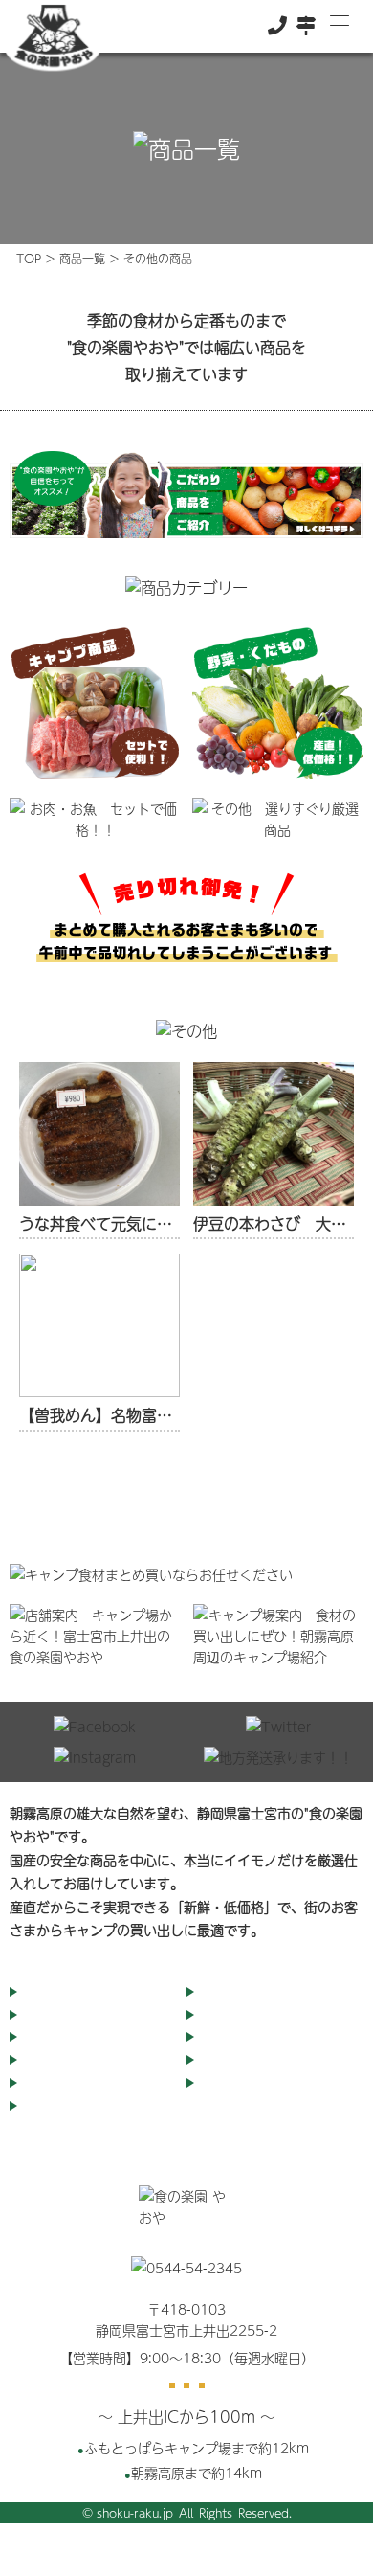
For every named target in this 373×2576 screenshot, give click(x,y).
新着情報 (50, 2106)
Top (36, 1992)
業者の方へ (233, 2037)
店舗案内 (50, 2015)
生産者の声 (233, 2083)
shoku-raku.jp (135, 2513)
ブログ (220, 2015)
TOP (29, 259)
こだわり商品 (240, 1992)
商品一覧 (82, 259)
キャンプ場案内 (70, 2060)
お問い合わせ (240, 2060)
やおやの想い (63, 2037)
